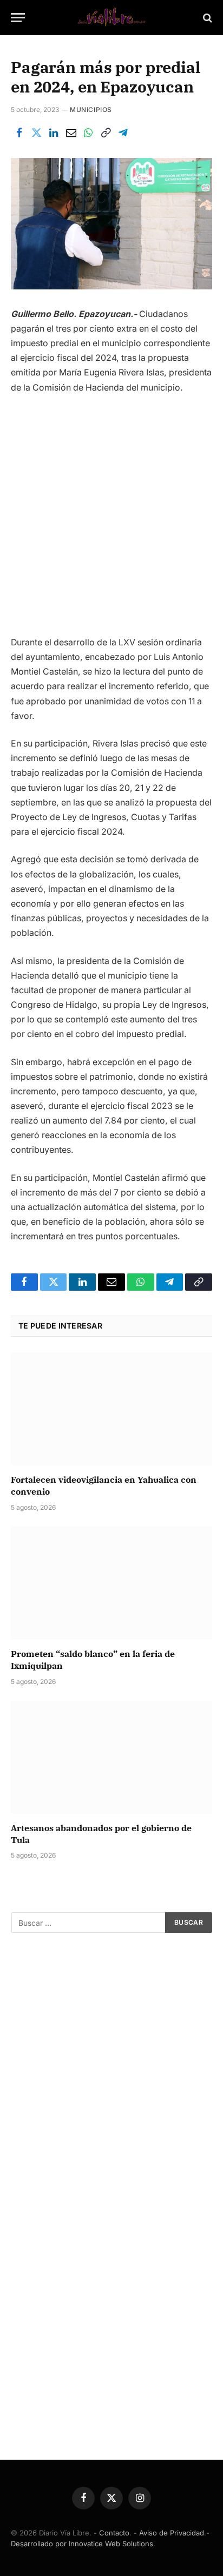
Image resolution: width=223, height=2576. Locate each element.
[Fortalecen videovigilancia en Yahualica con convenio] (111, 1409)
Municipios (91, 110)
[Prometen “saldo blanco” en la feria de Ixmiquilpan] (111, 1583)
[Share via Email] (71, 133)
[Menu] (18, 18)
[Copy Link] (106, 133)
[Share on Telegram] (123, 133)
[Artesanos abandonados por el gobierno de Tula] (111, 1757)
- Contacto (111, 2533)
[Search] (206, 18)
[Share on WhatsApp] (88, 133)
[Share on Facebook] (19, 133)
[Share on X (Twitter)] (36, 133)
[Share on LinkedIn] (54, 133)
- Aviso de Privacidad (169, 2533)
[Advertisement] (111, 519)
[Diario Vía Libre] (111, 18)
